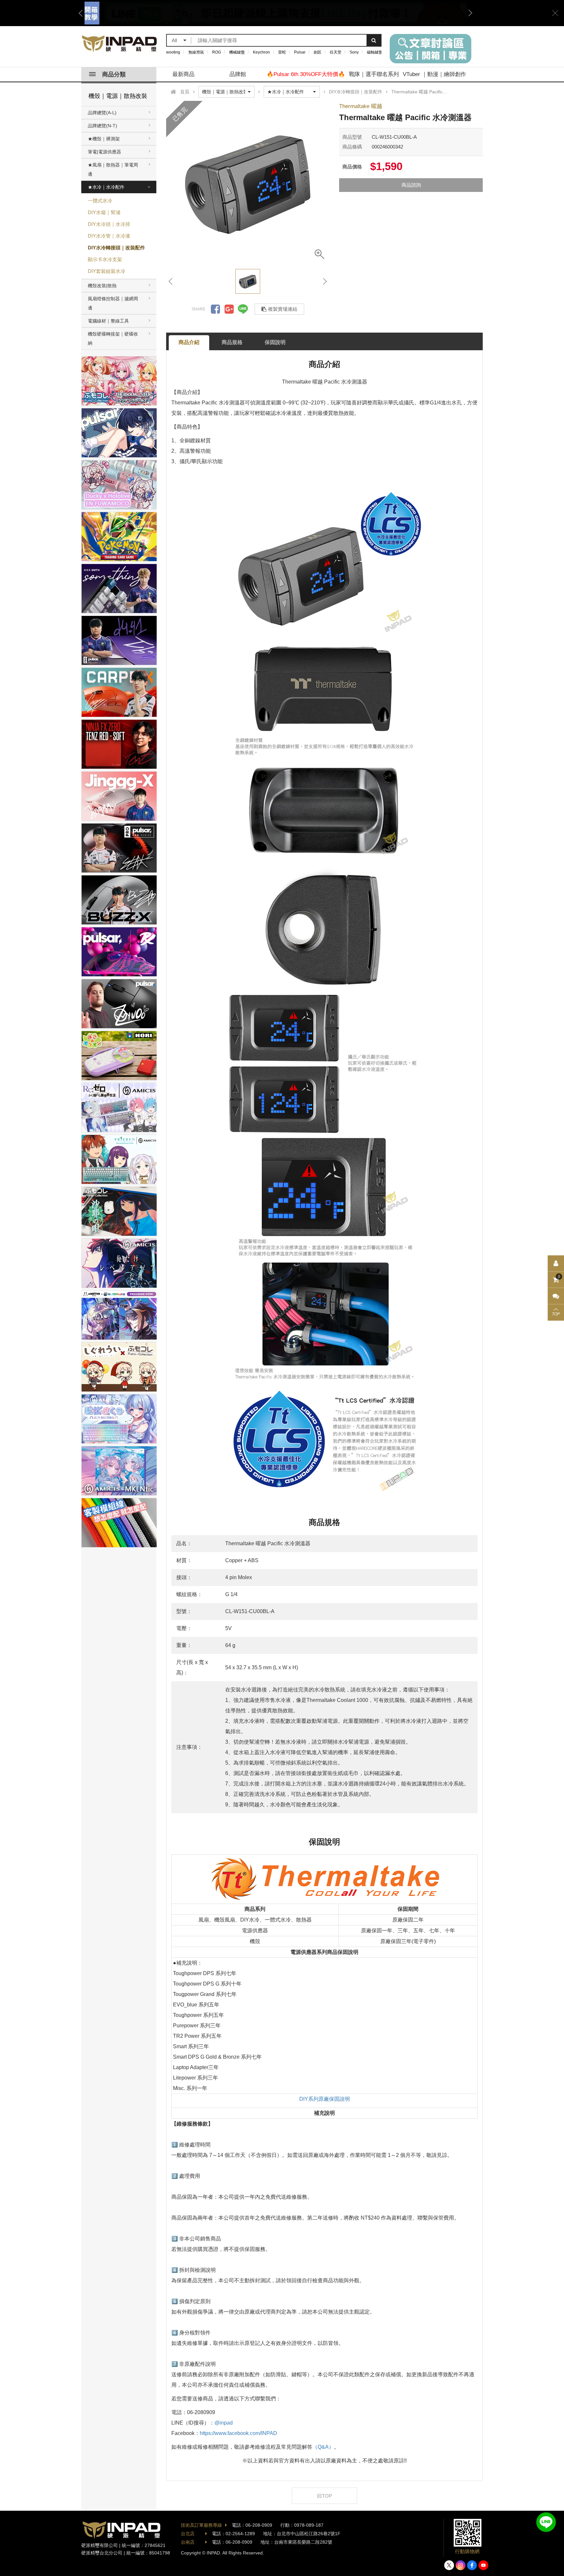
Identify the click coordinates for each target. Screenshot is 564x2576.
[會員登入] (556, 1264)
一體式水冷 (100, 201)
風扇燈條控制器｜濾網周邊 (113, 303)
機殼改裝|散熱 (102, 286)
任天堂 (336, 52)
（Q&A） (323, 2447)
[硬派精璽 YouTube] (483, 2565)
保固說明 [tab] (275, 342)
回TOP (324, 2496)
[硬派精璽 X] (449, 2565)
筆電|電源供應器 (104, 152)
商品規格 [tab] (232, 342)
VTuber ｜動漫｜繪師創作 (434, 74)
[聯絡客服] (556, 1296)
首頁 (185, 92)
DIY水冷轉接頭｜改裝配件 (116, 248)
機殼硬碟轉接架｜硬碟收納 (113, 338)
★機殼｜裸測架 (104, 139)
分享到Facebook (215, 309)
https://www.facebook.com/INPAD (238, 2433)
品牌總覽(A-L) (102, 113)
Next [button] (468, 13)
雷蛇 (282, 52)
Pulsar (300, 52)
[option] (275, 13)
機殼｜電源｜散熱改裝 (118, 96)
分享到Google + (229, 309)
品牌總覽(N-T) (102, 126)
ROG (217, 52)
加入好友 (546, 2522)
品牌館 (238, 74)
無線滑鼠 (196, 52)
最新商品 (183, 74)
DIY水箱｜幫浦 (104, 212)
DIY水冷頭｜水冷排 (109, 224)
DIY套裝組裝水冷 (107, 271)
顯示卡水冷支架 (105, 259)
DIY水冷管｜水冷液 (109, 236)
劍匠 (318, 52)
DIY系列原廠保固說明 (325, 2099)
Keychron (261, 52)
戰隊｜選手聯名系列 (374, 74)
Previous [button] (83, 13)
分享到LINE (243, 309)
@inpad (224, 2423)
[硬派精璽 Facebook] (472, 2565)
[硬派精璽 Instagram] (461, 2565)
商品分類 (114, 74)
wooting (173, 52)
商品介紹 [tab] (189, 342)
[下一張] (324, 281)
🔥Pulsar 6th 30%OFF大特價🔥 (306, 74)
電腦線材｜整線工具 (108, 321)
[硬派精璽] (120, 44)
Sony (354, 52)
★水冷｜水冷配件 (106, 187)
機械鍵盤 (237, 52)
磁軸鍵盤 (375, 52)
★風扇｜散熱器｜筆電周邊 (113, 169)
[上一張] (171, 281)
